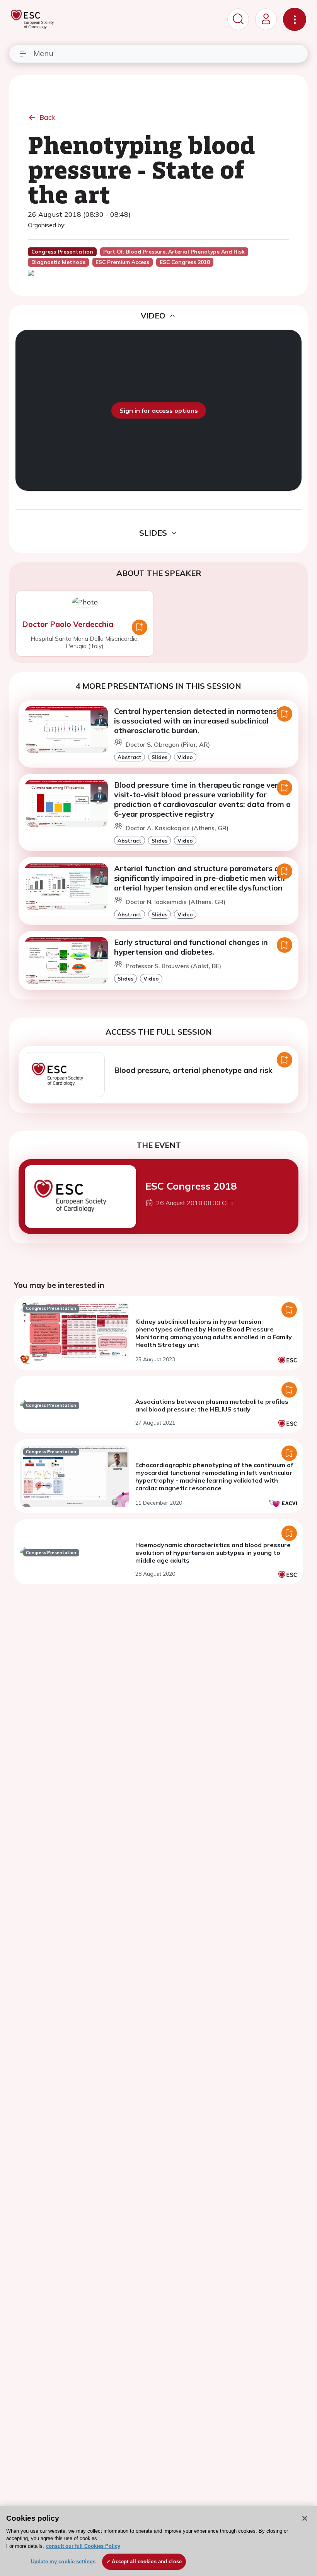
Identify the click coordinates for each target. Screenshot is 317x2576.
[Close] (305, 2518)
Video (185, 757)
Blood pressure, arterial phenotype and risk (193, 1070)
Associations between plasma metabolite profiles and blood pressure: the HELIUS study (212, 1405)
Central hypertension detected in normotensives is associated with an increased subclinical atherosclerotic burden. (203, 721)
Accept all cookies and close (147, 2562)
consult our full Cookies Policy (83, 2546)
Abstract (130, 757)
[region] (158, 2541)
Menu (43, 53)
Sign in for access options (159, 410)
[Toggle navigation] (295, 19)
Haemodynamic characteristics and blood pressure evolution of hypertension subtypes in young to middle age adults (213, 1553)
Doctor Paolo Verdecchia (68, 624)
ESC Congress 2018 (191, 1186)
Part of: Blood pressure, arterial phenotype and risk (174, 252)
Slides (159, 757)
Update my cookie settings (63, 2562)
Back (48, 117)
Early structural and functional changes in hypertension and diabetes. (191, 947)
